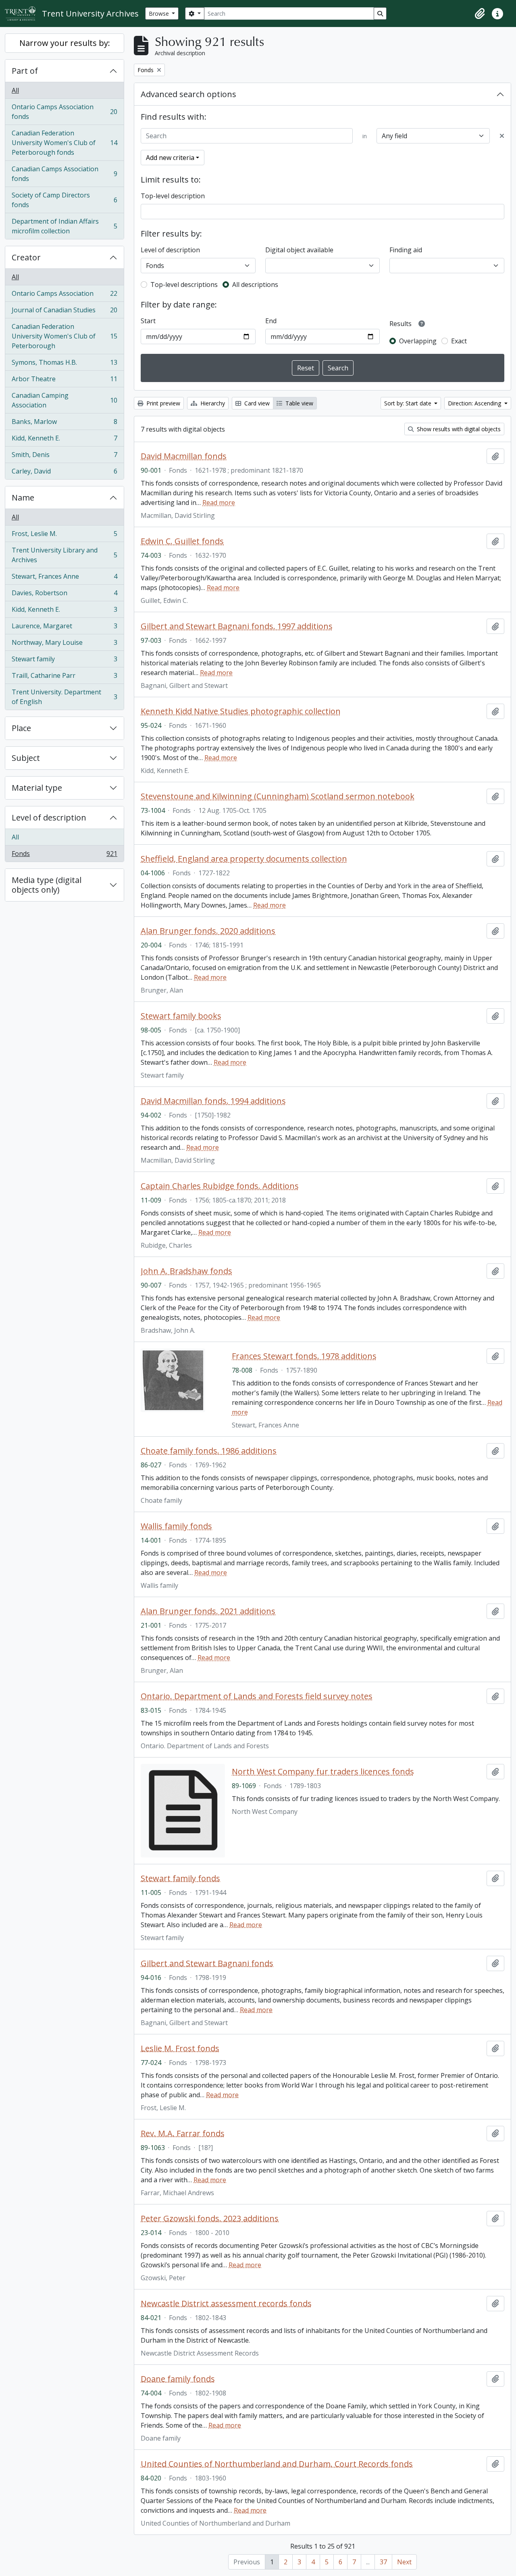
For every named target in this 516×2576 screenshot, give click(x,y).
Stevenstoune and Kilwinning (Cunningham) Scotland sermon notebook (278, 796)
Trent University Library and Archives (64, 555)
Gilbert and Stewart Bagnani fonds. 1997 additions (237, 626)
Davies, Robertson (64, 595)
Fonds (64, 855)
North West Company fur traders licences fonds (323, 1772)
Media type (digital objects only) (47, 885)
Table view (299, 403)
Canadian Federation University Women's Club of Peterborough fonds (64, 143)
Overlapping (418, 341)
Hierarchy (212, 403)
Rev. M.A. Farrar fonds (183, 2134)
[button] (480, 14)
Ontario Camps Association (64, 295)
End (271, 321)
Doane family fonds (178, 2379)
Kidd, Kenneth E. (64, 440)
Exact (459, 341)
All (15, 90)
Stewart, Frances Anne (64, 578)
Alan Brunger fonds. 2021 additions (208, 1611)
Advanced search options (188, 94)
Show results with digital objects (458, 429)
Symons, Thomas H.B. (64, 364)
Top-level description (173, 196)
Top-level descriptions (184, 285)
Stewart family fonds (180, 1878)
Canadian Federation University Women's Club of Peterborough (64, 336)
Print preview (162, 403)
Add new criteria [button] (170, 158)
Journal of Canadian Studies (64, 312)
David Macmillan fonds (184, 456)
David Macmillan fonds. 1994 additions (213, 1101)
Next (404, 2562)
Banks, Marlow (64, 424)
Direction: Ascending (475, 403)
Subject (26, 758)
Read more (219, 503)
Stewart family (64, 661)
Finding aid (406, 250)
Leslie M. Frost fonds (180, 2048)
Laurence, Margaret (64, 628)
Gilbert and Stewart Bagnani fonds (207, 1963)
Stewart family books (181, 1016)
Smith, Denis (64, 457)
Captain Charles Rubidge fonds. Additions (220, 1186)
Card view (256, 403)
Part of (25, 71)
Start (148, 321)
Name (23, 498)
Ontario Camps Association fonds (64, 112)
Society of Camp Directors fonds (64, 200)
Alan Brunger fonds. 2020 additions (208, 931)
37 (383, 2562)
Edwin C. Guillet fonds (182, 541)
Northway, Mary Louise (64, 644)
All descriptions (255, 285)
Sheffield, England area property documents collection (244, 859)
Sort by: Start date (409, 403)
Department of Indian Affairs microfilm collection (64, 226)
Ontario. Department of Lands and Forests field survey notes (257, 1696)
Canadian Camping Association (64, 400)
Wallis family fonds (176, 1526)
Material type (37, 788)
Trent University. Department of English (64, 697)
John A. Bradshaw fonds (186, 1271)
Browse (160, 14)
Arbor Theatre (64, 381)
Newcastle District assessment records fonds (226, 2304)
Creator (26, 257)
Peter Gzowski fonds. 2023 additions (210, 2219)
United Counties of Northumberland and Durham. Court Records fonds (277, 2464)
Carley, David (64, 473)
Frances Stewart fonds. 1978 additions (304, 1356)
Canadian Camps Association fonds (64, 174)
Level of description (49, 817)
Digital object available (299, 250)
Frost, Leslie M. (64, 536)
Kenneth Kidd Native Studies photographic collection (241, 711)
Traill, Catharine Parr (64, 677)
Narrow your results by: (65, 43)
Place (21, 728)
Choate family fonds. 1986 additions (209, 1451)
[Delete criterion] (502, 136)
